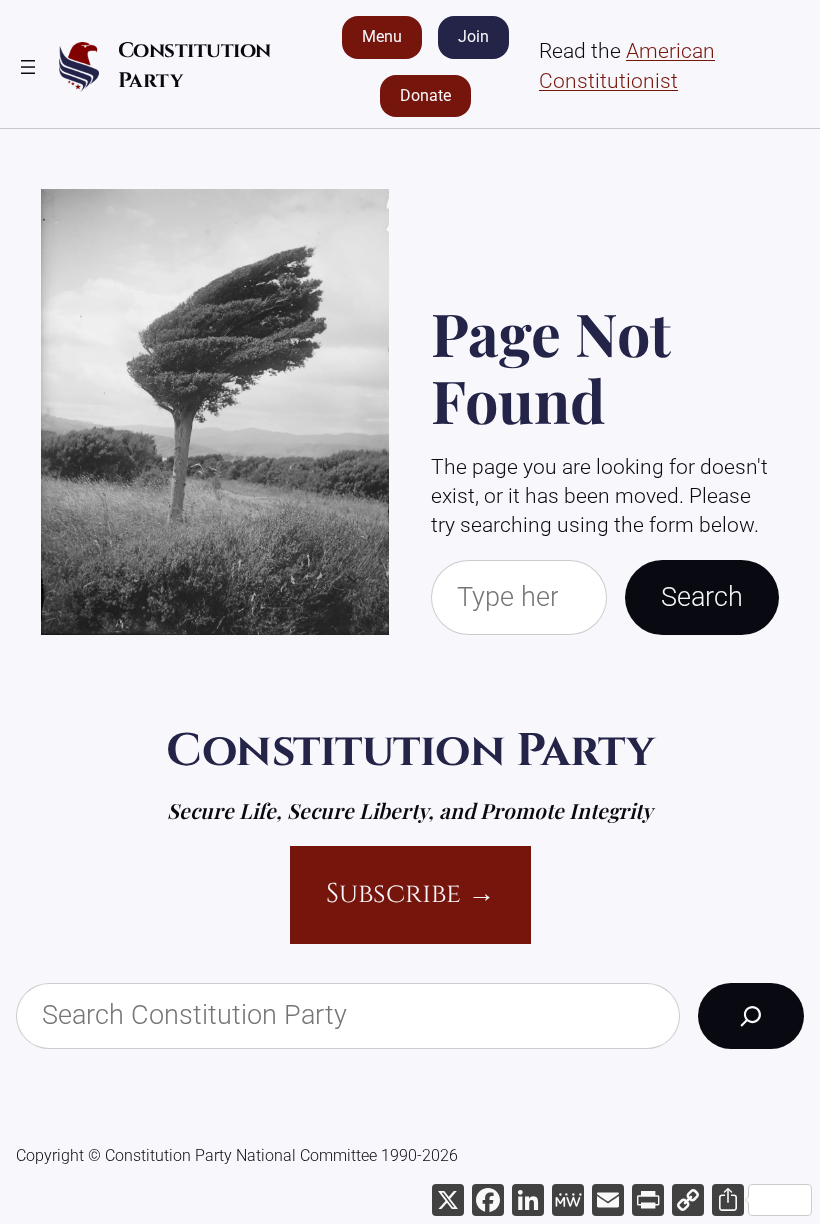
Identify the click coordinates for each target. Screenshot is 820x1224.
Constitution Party (410, 751)
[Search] (751, 1016)
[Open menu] (28, 67)
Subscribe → (410, 894)
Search (702, 597)
